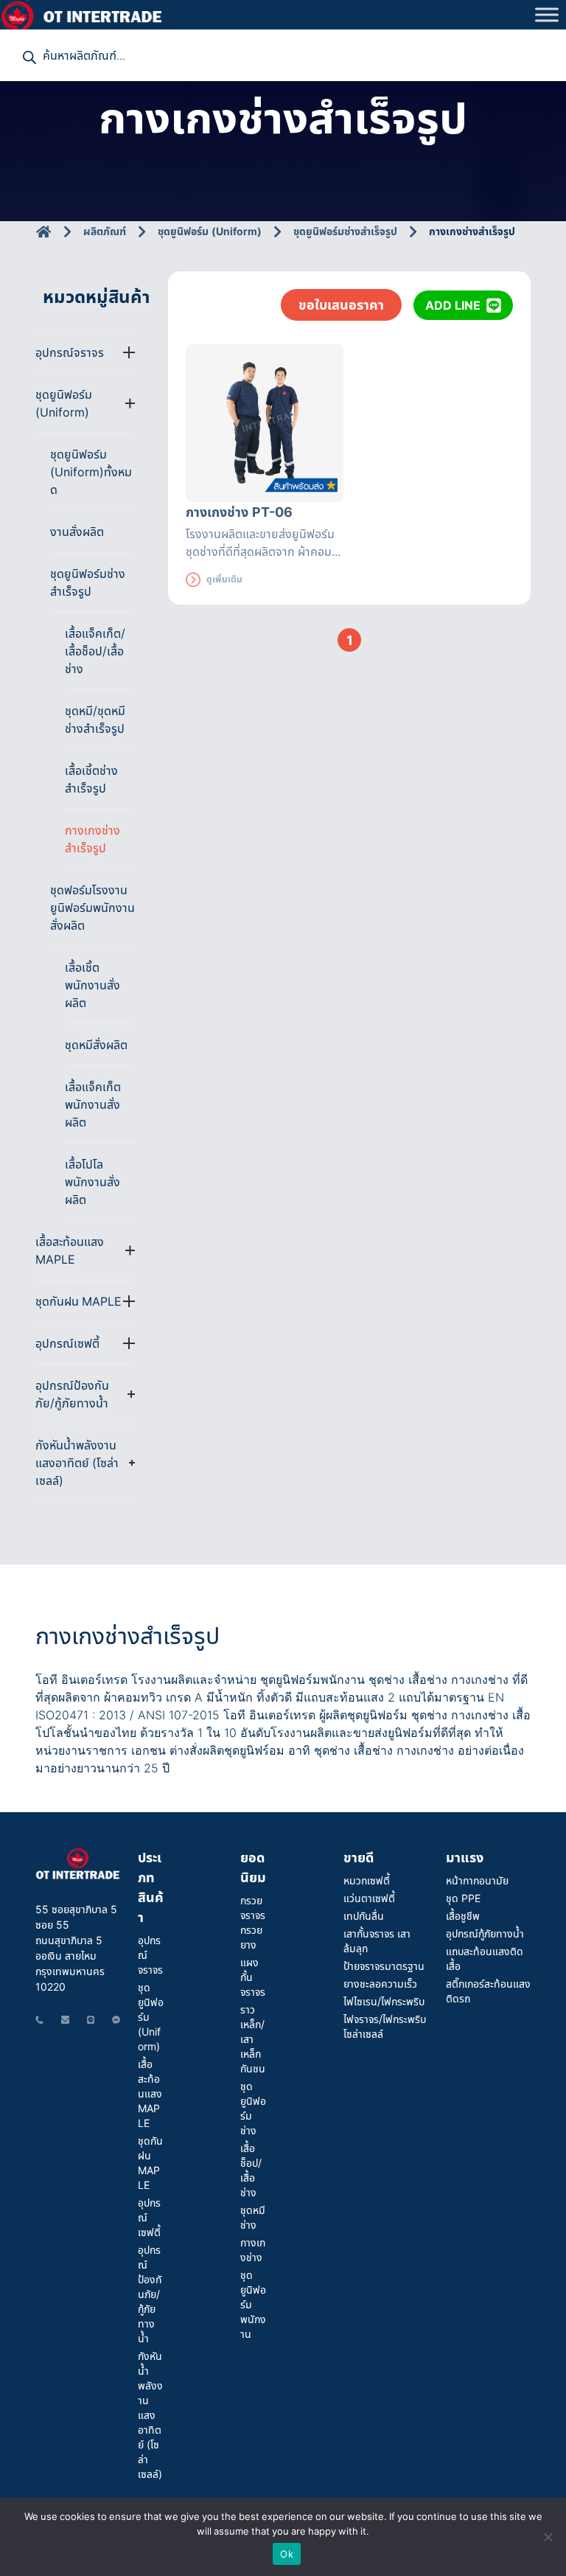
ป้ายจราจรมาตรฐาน (384, 1966)
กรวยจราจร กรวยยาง (253, 1922)
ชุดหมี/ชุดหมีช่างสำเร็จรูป (95, 720)
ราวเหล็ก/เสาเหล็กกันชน (253, 2039)
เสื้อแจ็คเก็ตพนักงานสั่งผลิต (93, 1104)
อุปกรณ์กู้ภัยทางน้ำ (485, 1933)
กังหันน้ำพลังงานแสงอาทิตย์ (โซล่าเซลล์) (150, 2415)
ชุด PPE (463, 1898)
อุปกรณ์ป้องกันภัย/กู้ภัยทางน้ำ (150, 2294)
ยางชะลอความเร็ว (380, 1984)
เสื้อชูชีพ (463, 1916)
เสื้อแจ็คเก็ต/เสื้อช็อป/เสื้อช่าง (95, 651)
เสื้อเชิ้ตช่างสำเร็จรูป (91, 779)
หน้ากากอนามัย (477, 1880)
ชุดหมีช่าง (253, 2217)
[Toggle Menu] (547, 14)
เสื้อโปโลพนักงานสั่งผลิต (92, 1182)
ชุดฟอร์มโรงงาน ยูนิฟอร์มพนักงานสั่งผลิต (92, 908)
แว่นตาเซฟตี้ (369, 1898)
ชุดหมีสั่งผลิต (96, 1045)
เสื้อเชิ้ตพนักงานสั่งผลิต (92, 985)
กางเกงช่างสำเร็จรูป (92, 839)
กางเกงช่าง (253, 2250)
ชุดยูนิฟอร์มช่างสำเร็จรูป (88, 582)
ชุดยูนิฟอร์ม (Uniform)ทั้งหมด (91, 472)
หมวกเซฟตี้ (367, 1880)
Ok (287, 2554)
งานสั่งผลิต (77, 532)
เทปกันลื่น (364, 1916)
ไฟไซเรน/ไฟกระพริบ (384, 2001)
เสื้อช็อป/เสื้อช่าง (251, 2170)
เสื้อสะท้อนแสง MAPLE (150, 2093)
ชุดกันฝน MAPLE (150, 2163)
